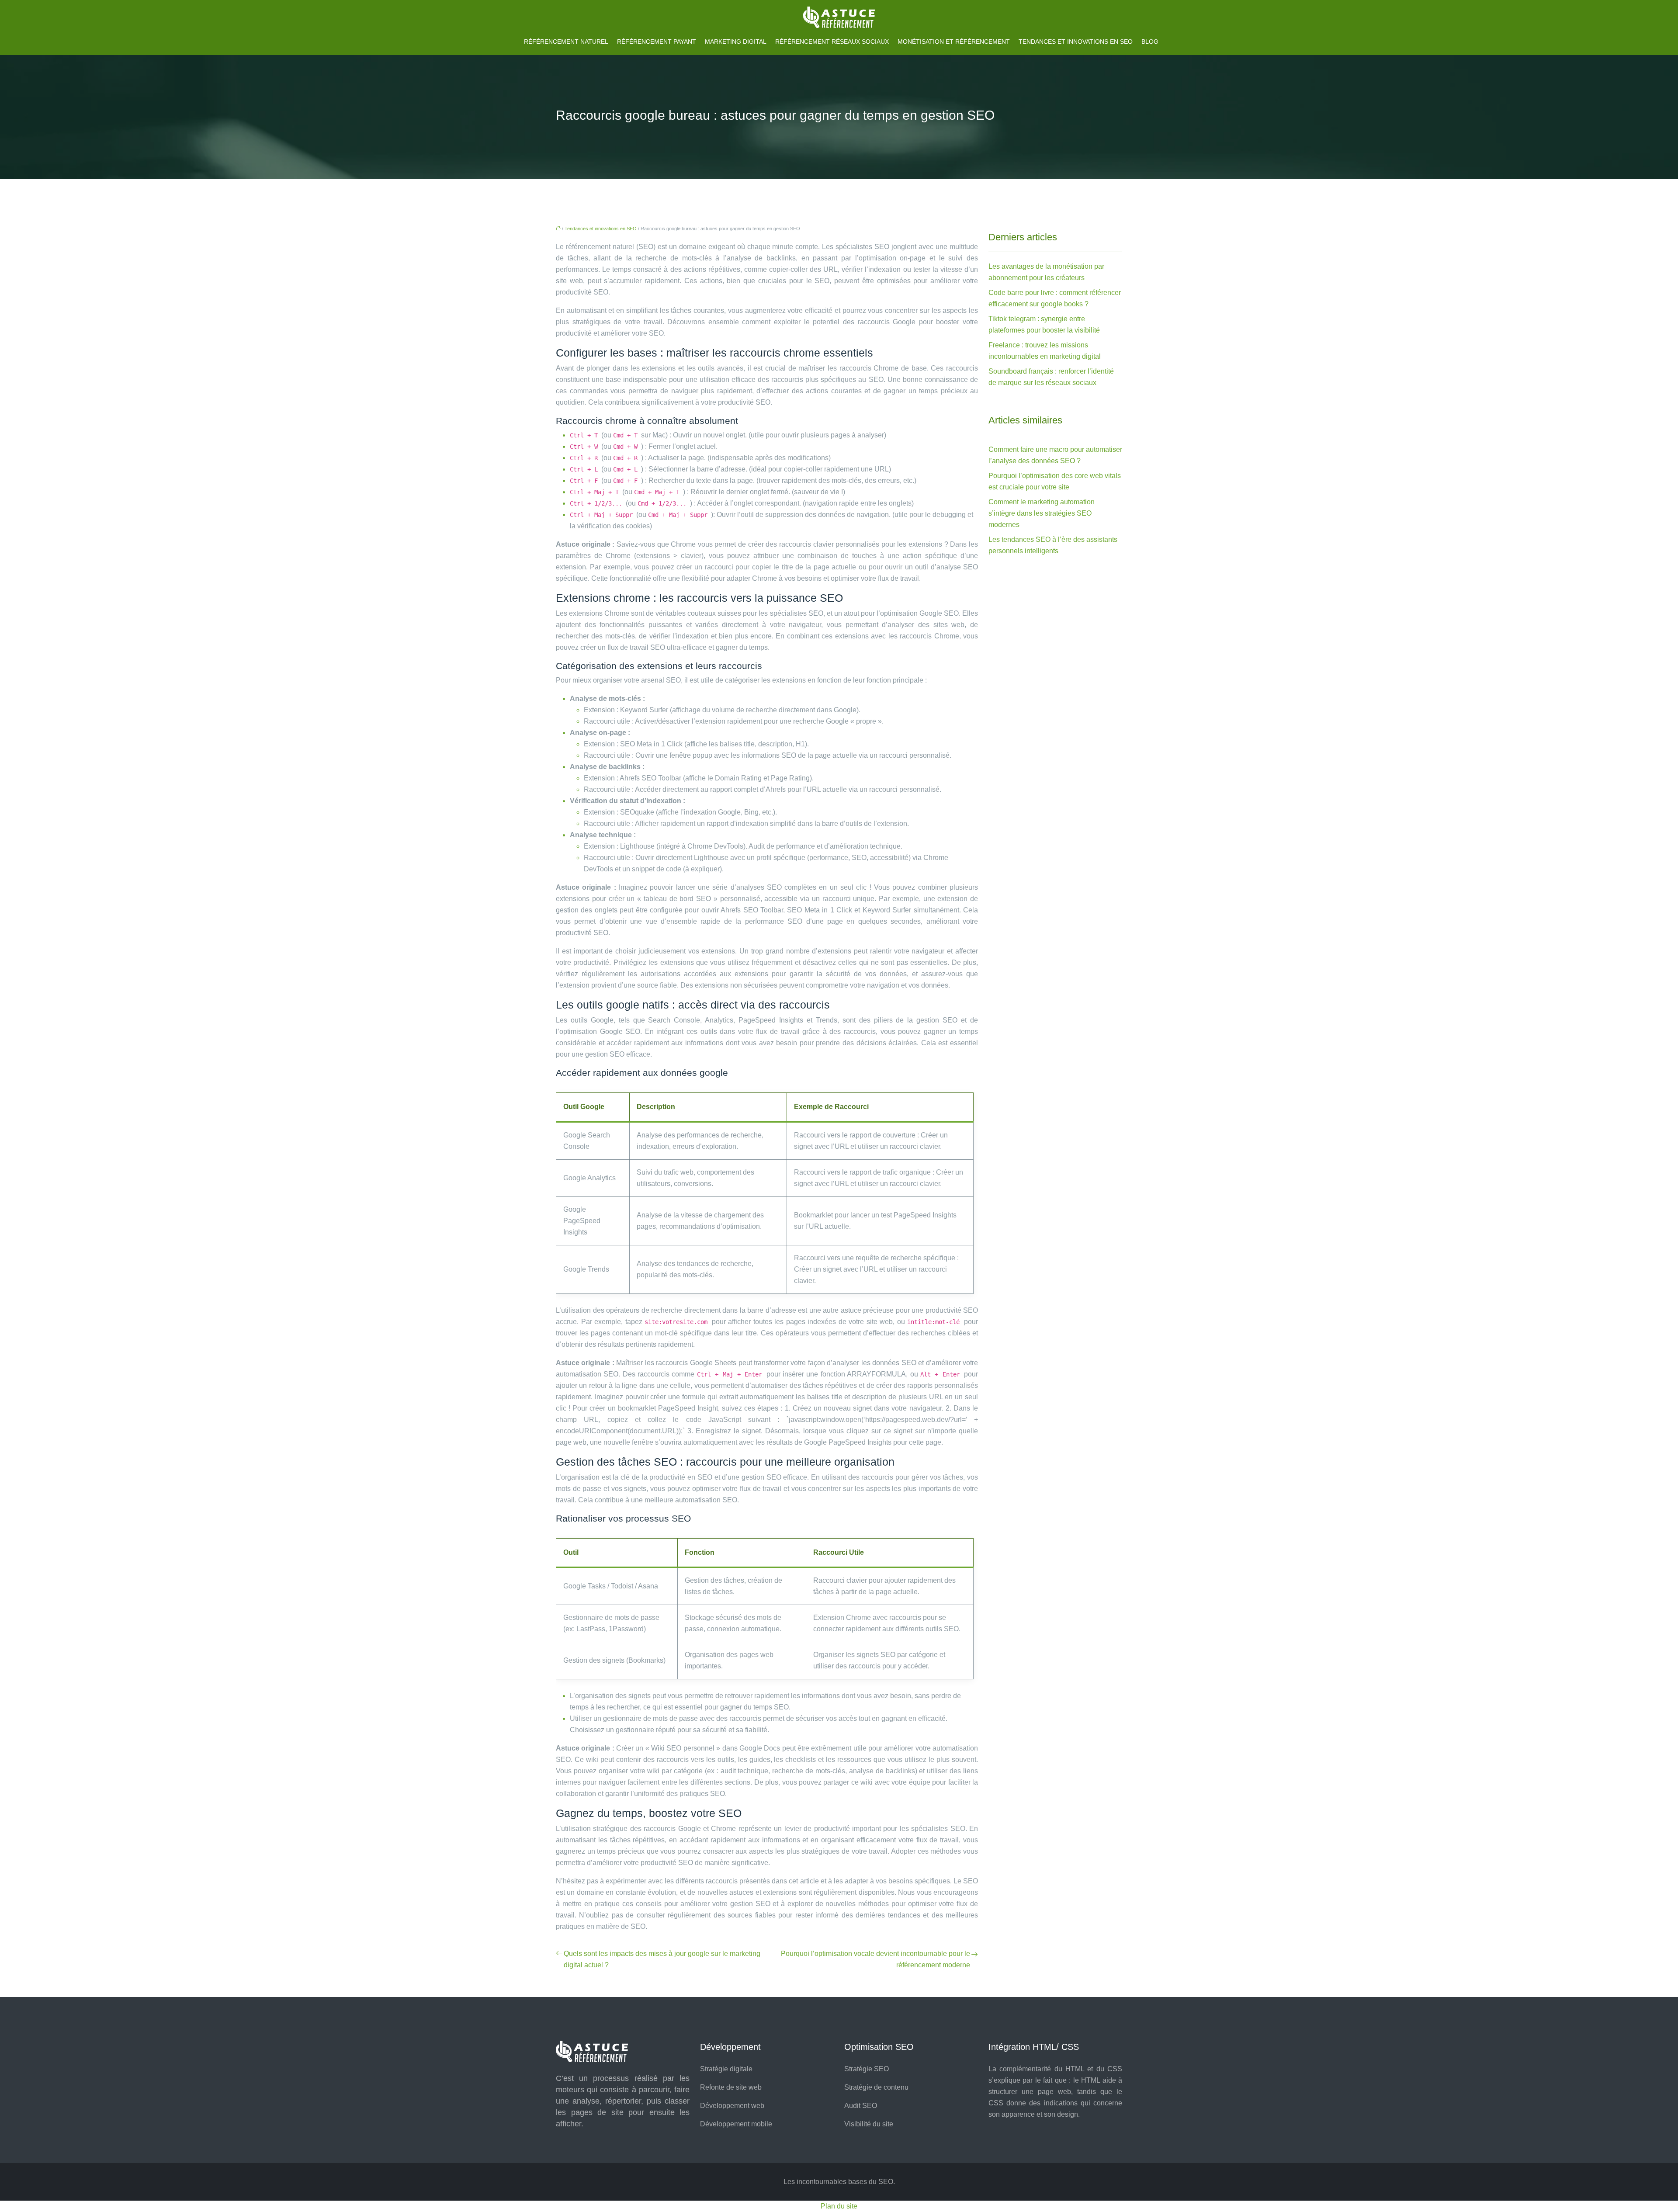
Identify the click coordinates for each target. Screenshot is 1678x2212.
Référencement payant (657, 42)
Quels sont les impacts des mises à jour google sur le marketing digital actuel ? (662, 1959)
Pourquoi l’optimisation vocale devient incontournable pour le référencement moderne (875, 1959)
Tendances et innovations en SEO (1076, 42)
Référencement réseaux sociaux (832, 42)
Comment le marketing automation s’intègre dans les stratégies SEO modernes (1042, 513)
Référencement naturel (566, 42)
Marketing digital (736, 42)
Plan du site (839, 2206)
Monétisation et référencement (954, 42)
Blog (1150, 42)
